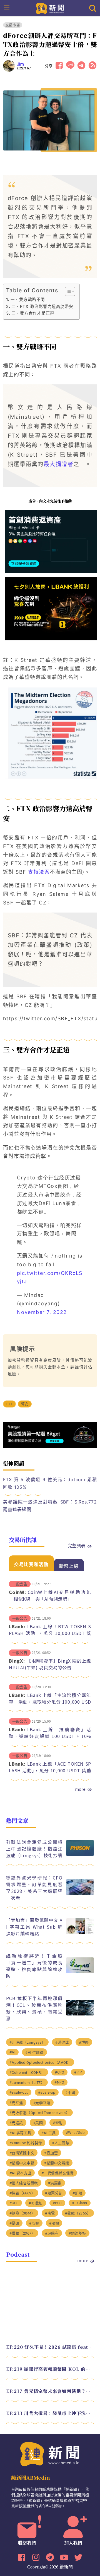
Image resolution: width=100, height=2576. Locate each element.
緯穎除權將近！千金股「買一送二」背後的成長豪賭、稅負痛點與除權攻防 (34, 1966)
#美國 (38, 2123)
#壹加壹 (51, 2153)
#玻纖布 (52, 2233)
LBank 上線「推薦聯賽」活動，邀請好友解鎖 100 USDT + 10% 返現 (50, 1736)
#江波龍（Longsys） (27, 2042)
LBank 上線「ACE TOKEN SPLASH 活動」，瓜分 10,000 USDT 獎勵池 (50, 1770)
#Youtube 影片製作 (26, 2143)
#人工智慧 (61, 2143)
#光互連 (16, 2103)
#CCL (14, 2203)
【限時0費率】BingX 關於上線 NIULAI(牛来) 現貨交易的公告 (50, 1664)
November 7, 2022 (42, 1312)
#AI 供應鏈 (34, 2052)
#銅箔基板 (77, 2233)
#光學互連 (42, 2103)
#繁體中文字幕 (22, 2163)
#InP (78, 2072)
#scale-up (47, 2092)
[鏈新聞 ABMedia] (50, 8)
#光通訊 (16, 2123)
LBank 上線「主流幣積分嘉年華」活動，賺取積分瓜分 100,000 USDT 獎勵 (50, 1702)
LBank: (17, 1626)
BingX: (17, 1661)
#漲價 (54, 2223)
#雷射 (58, 2123)
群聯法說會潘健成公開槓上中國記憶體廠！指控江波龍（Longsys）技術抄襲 (34, 1849)
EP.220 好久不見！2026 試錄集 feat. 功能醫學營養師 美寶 (50, 2347)
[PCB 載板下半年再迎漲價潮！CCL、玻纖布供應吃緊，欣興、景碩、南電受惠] (80, 2014)
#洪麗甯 (55, 2183)
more (80, 1789)
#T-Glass (80, 2203)
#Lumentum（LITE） (27, 2083)
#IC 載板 (36, 2203)
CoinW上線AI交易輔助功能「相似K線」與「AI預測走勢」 (50, 1595)
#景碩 (14, 2223)
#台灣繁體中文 (22, 2153)
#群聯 (84, 2042)
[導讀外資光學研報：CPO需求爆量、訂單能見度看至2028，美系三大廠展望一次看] (80, 1893)
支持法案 (39, 872)
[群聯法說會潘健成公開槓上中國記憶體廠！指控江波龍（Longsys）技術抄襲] (80, 1854)
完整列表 (77, 1545)
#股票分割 (54, 2193)
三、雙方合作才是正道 (33, 313)
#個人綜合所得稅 (24, 2183)
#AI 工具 (49, 2133)
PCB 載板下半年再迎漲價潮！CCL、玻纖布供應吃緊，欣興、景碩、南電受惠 (34, 2008)
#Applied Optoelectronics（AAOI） (40, 2063)
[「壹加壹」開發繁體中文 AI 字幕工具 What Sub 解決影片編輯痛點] (80, 1932)
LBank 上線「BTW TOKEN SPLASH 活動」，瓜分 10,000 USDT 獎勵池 (50, 1633)
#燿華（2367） (22, 2233)
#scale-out (19, 2092)
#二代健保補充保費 (58, 2173)
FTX (10, 1404)
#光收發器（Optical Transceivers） (40, 2113)
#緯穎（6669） (22, 2193)
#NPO (59, 2082)
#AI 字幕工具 (20, 2133)
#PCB (57, 2203)
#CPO (59, 2072)
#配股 (77, 2193)
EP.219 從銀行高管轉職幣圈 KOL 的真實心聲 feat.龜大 (50, 2369)
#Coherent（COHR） (27, 2073)
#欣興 (34, 2223)
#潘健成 (62, 2042)
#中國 (70, 2093)
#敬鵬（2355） (78, 2213)
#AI (12, 2052)
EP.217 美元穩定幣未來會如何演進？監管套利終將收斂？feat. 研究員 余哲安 (50, 2391)
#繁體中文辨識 (57, 2163)
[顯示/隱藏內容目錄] (67, 291)
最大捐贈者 (59, 464)
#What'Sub (75, 2133)
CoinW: (17, 1592)
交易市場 (13, 25)
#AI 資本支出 (20, 2173)
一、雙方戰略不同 (28, 299)
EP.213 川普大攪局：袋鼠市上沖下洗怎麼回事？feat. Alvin (50, 2413)
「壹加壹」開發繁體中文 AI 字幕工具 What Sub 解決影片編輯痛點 (34, 1927)
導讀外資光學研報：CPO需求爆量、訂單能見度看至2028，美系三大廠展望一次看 (34, 1888)
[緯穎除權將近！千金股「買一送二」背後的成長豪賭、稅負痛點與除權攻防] (80, 1971)
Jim (21, 64)
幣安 (25, 1404)
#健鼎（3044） (22, 2213)
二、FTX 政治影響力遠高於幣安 (42, 306)
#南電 (50, 2213)
